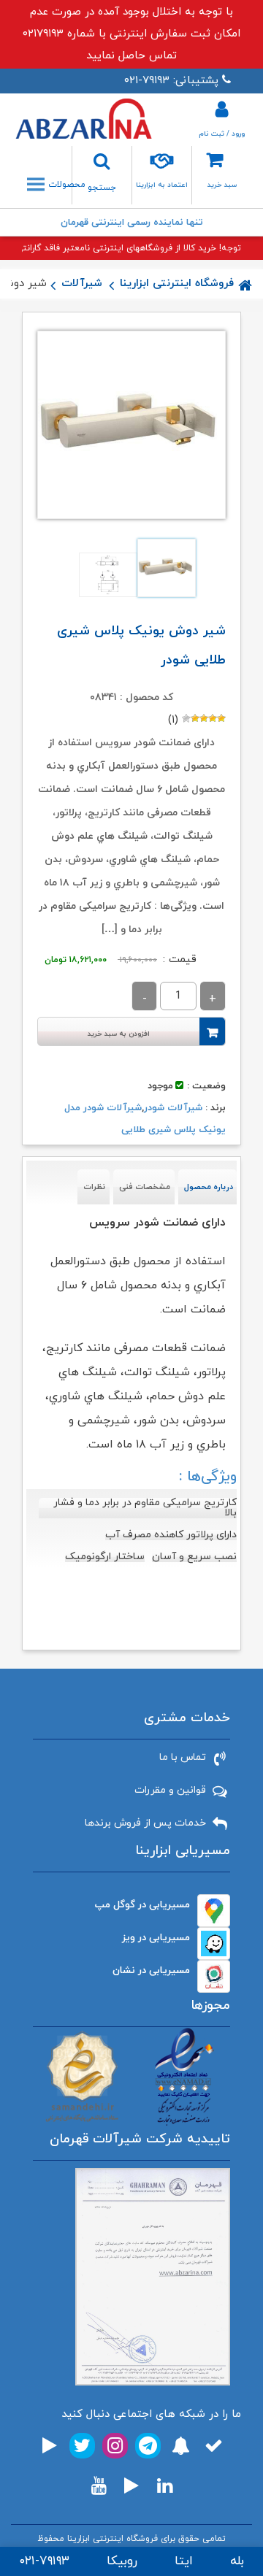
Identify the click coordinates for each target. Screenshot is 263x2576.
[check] (214, 2446)
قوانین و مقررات (170, 1790)
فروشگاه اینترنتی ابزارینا (177, 284)
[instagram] (115, 2446)
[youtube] (99, 2486)
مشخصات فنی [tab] (145, 1187)
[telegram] (148, 2446)
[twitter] (82, 2446)
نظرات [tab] (94, 1187)
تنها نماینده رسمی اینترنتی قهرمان (132, 223)
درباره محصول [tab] (209, 1187)
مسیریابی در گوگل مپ (142, 1905)
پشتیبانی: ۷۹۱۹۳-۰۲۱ (171, 81)
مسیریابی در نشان (151, 1971)
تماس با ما (183, 1757)
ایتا (184, 2561)
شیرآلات (82, 284)
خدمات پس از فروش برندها (145, 1823)
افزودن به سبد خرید (119, 1034)
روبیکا (122, 2561)
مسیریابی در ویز (156, 1938)
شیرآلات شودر (173, 1108)
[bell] (181, 2446)
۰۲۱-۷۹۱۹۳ (44, 2561)
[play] (50, 2446)
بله (237, 2561)
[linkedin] (165, 2486)
